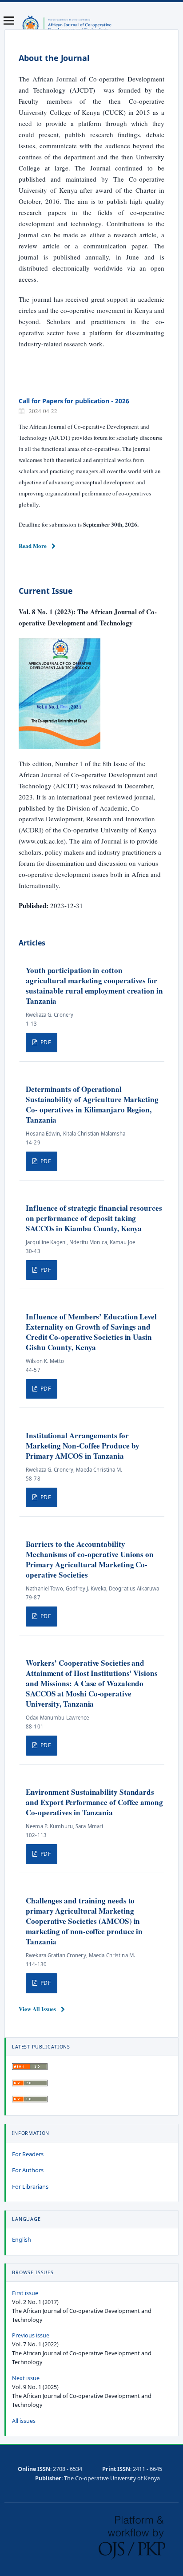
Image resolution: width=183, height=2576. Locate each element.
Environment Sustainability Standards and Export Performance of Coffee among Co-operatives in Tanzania (94, 1802)
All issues (24, 2421)
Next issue (26, 2378)
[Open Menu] (9, 20)
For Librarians (30, 2187)
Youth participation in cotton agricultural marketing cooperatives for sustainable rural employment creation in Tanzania (94, 986)
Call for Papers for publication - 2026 (74, 401)
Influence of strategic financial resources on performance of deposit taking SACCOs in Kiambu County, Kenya (94, 1218)
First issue (25, 2293)
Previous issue (31, 2335)
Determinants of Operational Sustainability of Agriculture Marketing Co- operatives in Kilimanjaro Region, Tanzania (92, 1104)
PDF (45, 1042)
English (22, 2240)
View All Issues (37, 2009)
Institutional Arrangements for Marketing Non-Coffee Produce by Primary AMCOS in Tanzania (82, 1446)
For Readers (28, 2154)
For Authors (28, 2170)
